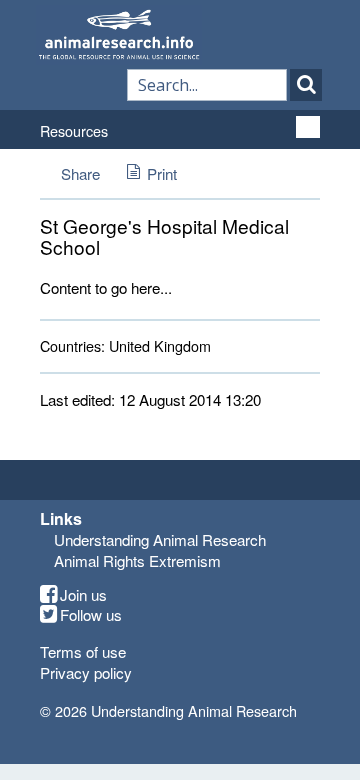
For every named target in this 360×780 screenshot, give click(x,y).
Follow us (91, 615)
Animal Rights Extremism (137, 560)
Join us (83, 595)
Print (162, 173)
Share (80, 173)
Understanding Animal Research (160, 539)
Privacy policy (86, 672)
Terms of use (83, 651)
